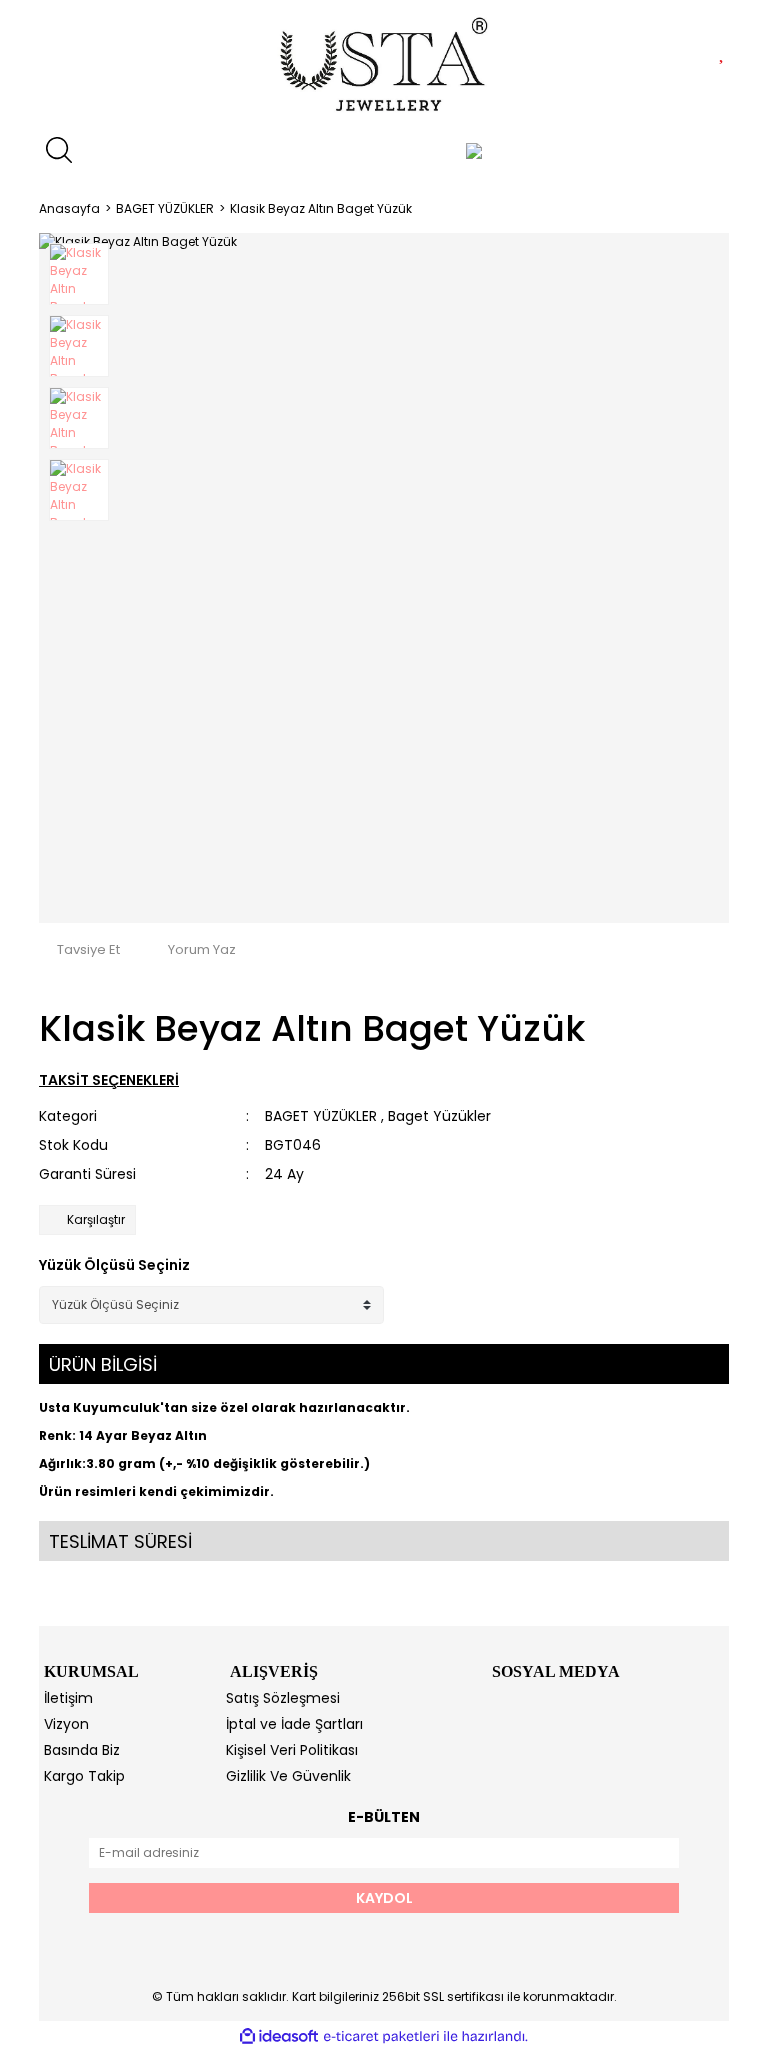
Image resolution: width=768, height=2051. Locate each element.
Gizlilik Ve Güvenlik (288, 1776)
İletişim (68, 1698)
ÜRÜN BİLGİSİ (103, 1364)
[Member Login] (474, 150)
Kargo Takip (84, 1776)
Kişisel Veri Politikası (292, 1750)
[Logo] (384, 65)
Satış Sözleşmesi (283, 1698)
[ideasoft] (279, 2036)
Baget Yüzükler (439, 1116)
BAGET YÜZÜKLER (321, 1116)
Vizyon (66, 1724)
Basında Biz (82, 1750)
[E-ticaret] (381, 2036)
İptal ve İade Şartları (294, 1724)
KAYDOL (384, 1898)
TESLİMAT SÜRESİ (120, 1541)
